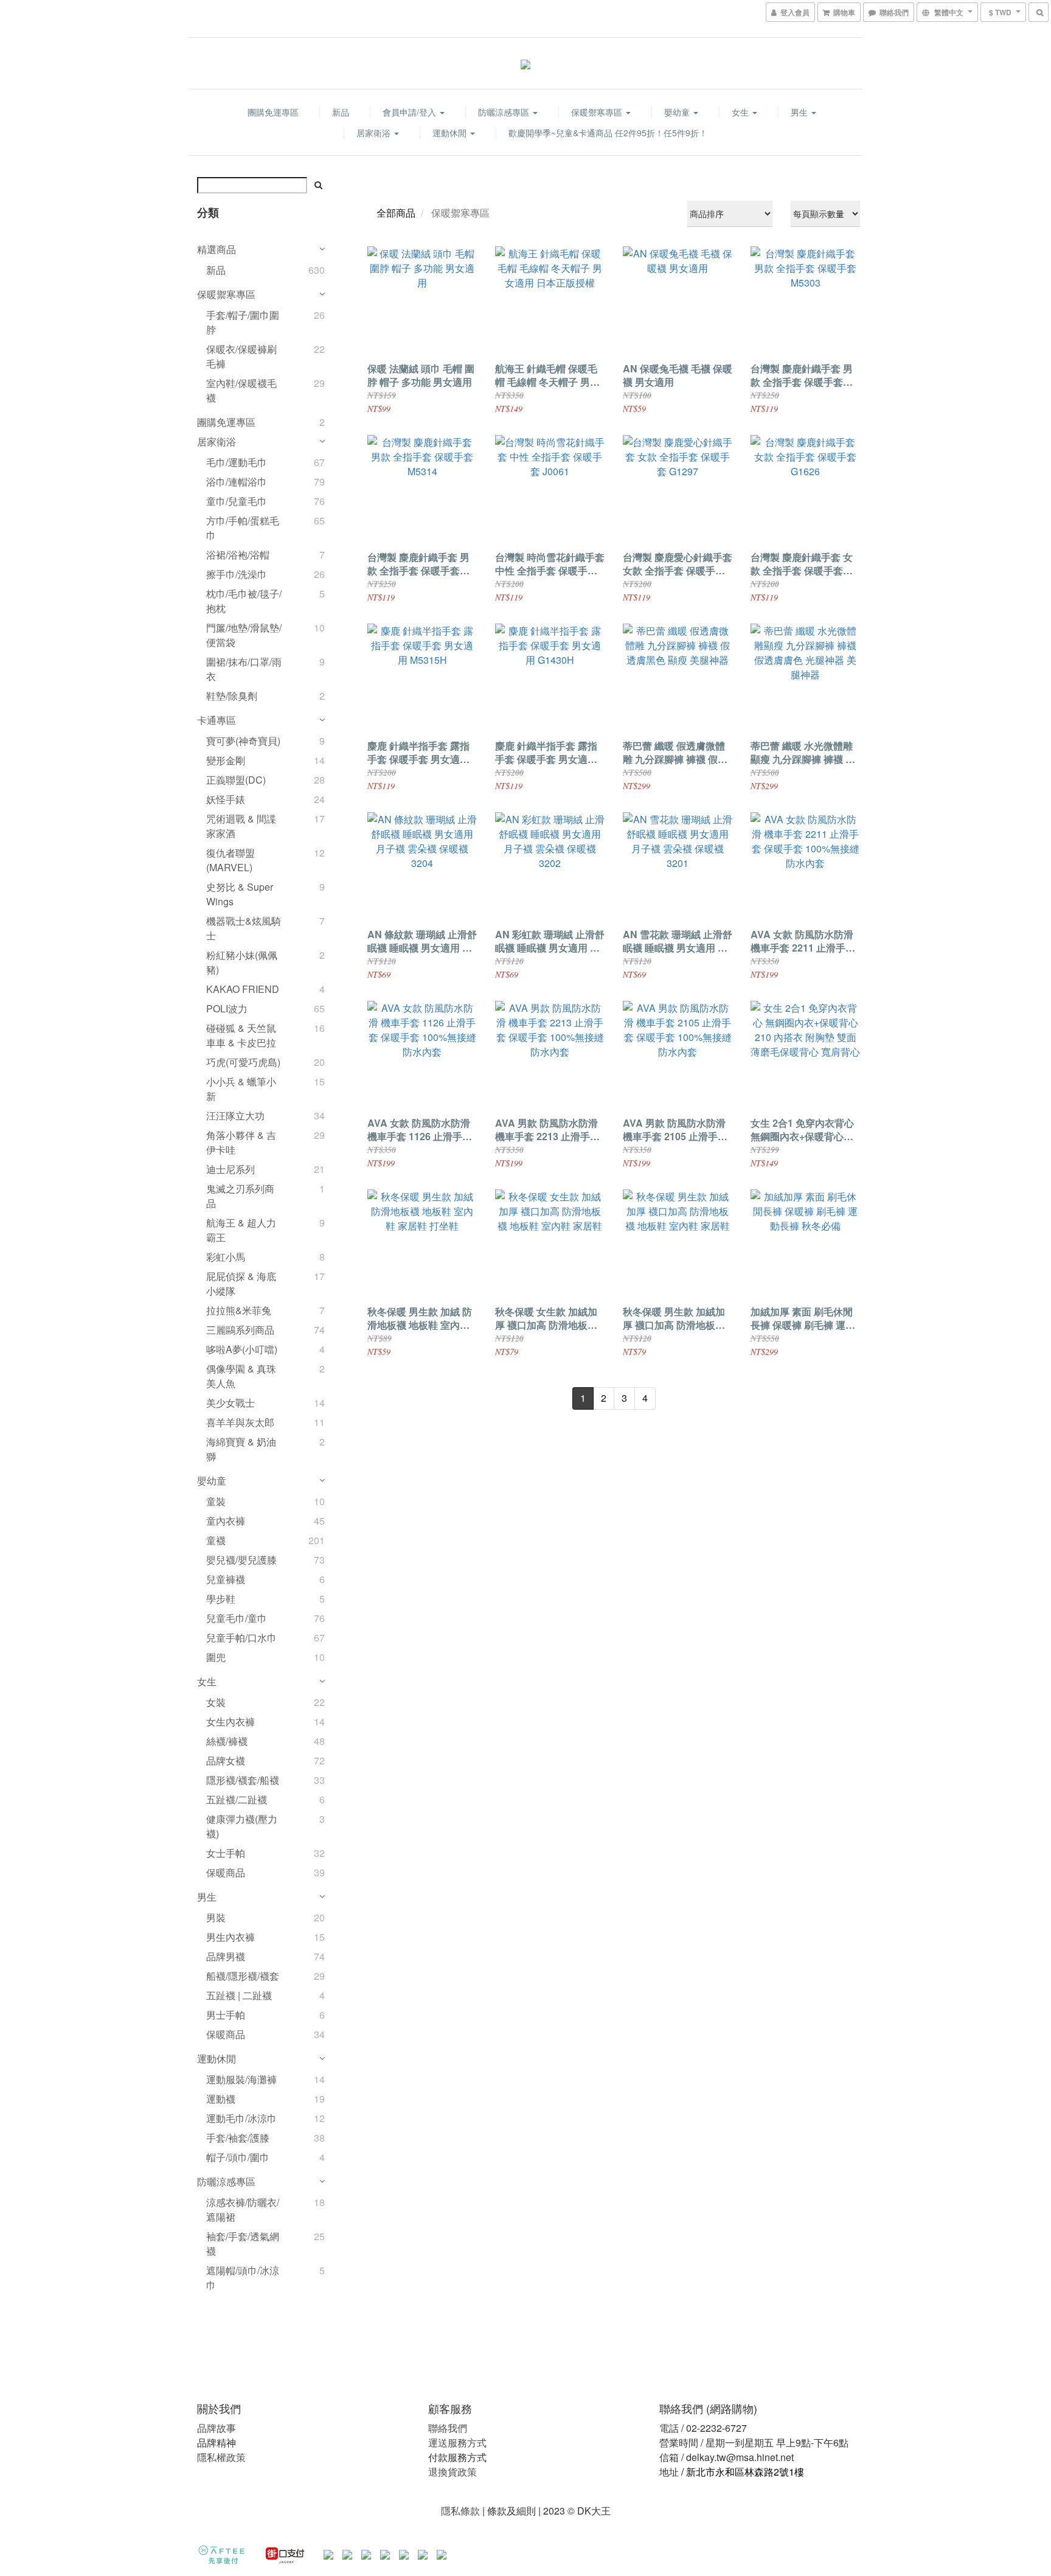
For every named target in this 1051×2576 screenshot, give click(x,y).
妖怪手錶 (226, 799)
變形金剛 (226, 760)
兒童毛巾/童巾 (237, 1618)
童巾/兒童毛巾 (237, 501)
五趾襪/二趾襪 (237, 1799)
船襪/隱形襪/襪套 (243, 1976)
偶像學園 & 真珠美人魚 (241, 1376)
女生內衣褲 (231, 1721)
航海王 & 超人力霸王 (241, 1230)
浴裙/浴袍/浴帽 (238, 555)
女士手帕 (226, 1853)
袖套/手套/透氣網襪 (243, 2244)
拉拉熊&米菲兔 (239, 1310)
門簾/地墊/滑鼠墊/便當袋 (244, 635)
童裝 (216, 1501)
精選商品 (217, 249)
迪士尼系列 (231, 1169)
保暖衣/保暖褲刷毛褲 (241, 356)
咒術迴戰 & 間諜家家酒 (241, 826)
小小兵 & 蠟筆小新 (241, 1089)
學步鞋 (221, 1599)
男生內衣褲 (231, 1937)
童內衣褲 (226, 1521)
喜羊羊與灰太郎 (240, 1422)
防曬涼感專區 (505, 112)
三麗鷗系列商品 (240, 1330)
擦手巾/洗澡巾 (237, 574)
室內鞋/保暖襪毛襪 (241, 390)
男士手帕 (226, 2015)
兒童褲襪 (226, 1579)
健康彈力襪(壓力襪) (242, 1826)
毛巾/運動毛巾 (237, 462)
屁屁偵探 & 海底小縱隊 (241, 1283)
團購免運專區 (273, 112)
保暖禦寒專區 (598, 112)
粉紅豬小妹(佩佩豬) (242, 962)
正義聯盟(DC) (236, 780)
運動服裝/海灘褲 (241, 2079)
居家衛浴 (375, 133)
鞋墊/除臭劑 (232, 696)
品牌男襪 (226, 1956)
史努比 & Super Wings (240, 894)
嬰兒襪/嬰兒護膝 (241, 1560)
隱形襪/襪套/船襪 (243, 1780)
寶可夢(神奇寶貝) (243, 741)
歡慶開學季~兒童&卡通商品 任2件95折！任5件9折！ (608, 133)
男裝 (216, 1917)
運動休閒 (451, 133)
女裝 (216, 1702)
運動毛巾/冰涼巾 (241, 2118)
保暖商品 (226, 1872)
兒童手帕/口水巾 (241, 1638)
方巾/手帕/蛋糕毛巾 (243, 528)
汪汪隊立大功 (235, 1116)
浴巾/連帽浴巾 (237, 482)
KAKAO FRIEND (243, 989)
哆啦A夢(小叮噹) (242, 1349)
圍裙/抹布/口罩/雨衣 (244, 669)
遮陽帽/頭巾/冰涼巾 (243, 2278)
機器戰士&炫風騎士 (244, 928)
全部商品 (396, 213)
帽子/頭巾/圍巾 (238, 2157)
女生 (741, 112)
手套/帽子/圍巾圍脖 (243, 322)
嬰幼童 (678, 112)
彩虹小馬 (226, 1257)
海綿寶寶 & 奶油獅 (241, 1449)
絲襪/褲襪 (227, 1741)
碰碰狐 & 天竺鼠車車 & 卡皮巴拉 (241, 1035)
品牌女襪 (226, 1760)
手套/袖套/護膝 (238, 2138)
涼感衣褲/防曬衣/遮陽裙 (243, 2209)
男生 (800, 112)
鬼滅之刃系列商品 (240, 1196)
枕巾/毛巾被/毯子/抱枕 (244, 601)
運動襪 (221, 2099)
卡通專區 (217, 720)
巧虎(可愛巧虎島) (243, 1062)
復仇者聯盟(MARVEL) (231, 860)
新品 (341, 112)
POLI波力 (227, 1008)
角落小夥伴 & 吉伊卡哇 (241, 1142)
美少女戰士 (231, 1403)
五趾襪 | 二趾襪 (239, 1995)
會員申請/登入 (411, 112)
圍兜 (216, 1657)
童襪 (216, 1540)
